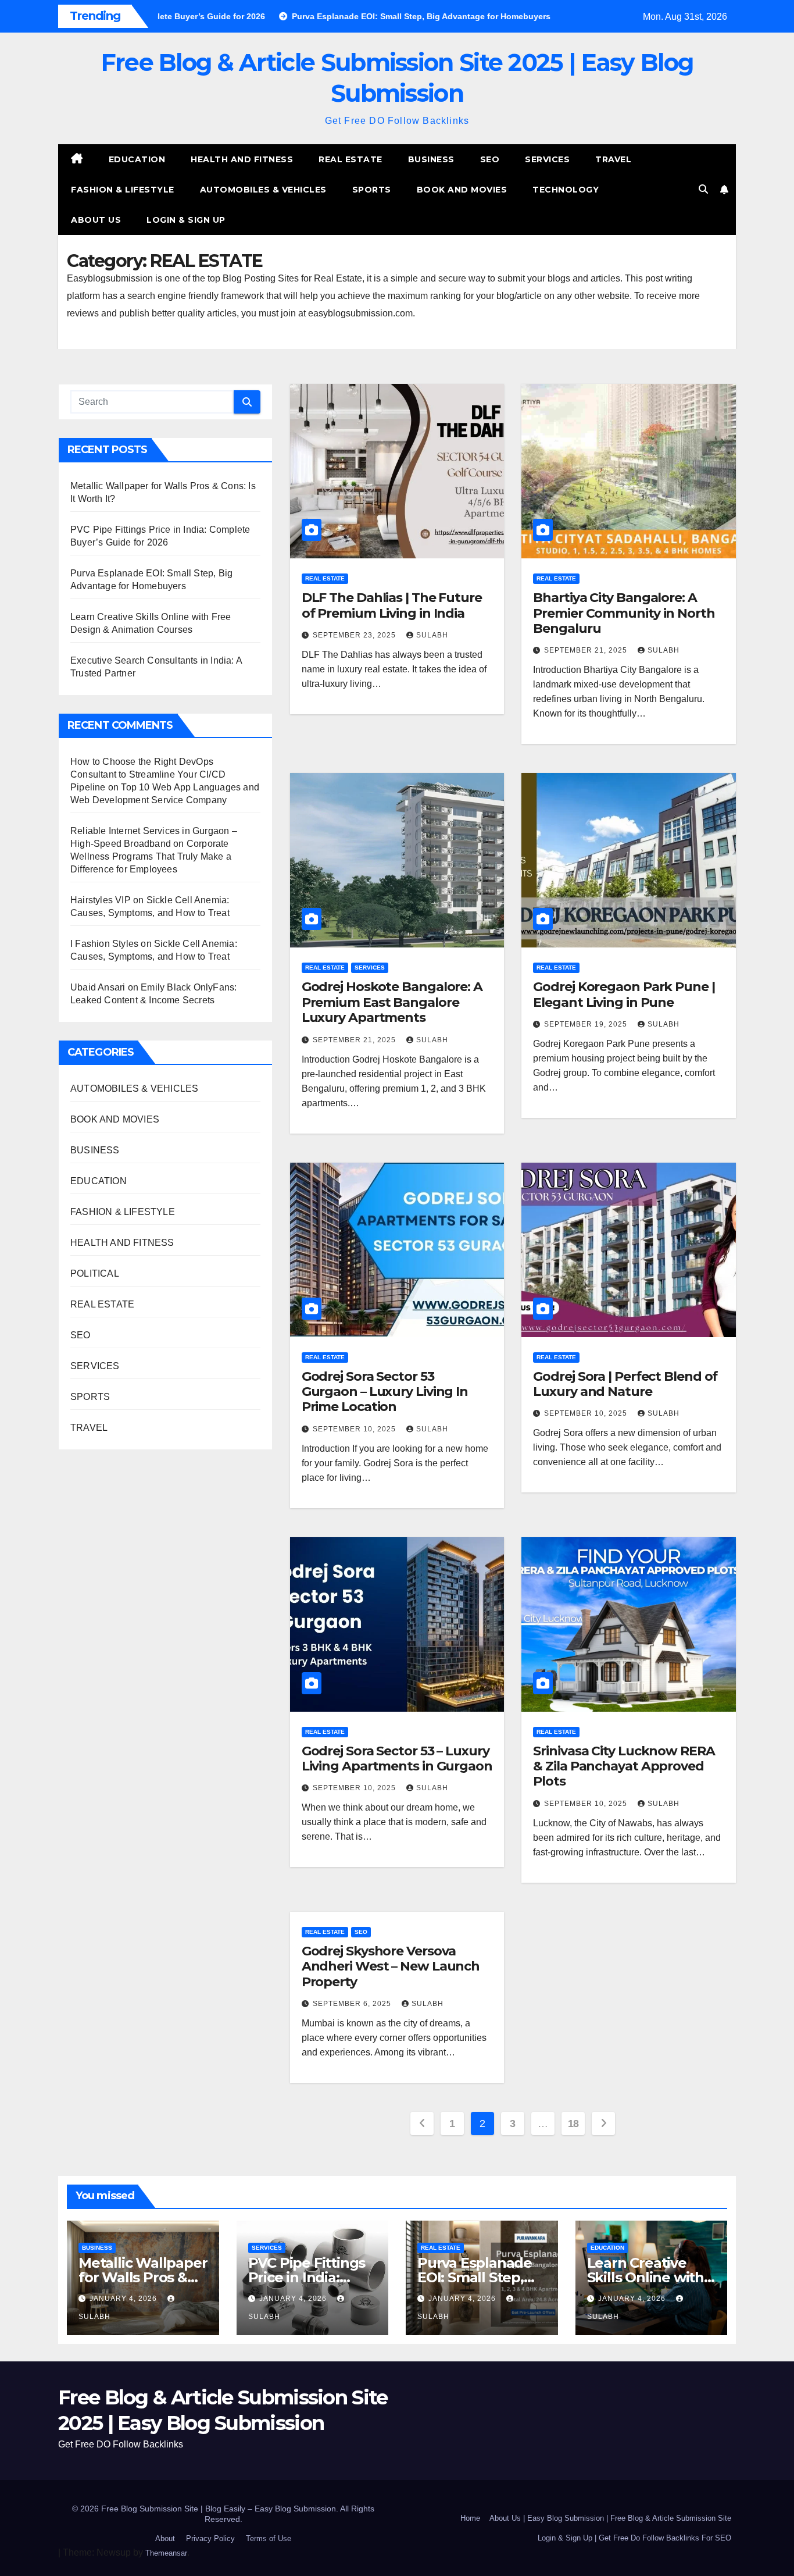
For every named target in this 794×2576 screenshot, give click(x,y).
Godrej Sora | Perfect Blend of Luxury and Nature (625, 1384)
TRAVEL (613, 159)
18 (573, 2123)
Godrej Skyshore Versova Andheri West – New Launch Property (391, 1966)
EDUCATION (137, 159)
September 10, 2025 (355, 1429)
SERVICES (547, 159)
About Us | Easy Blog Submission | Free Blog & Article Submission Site (610, 2518)
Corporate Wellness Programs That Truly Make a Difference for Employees (151, 856)
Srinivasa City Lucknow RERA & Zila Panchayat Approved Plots (624, 1766)
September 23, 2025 (355, 635)
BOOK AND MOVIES (462, 190)
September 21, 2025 (587, 650)
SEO (490, 159)
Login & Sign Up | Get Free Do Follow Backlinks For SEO (634, 2538)
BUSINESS (431, 159)
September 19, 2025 (587, 1024)
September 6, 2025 (353, 2004)
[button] (703, 189)
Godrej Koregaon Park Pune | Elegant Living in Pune (624, 994)
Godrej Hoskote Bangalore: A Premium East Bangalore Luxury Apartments (392, 1002)
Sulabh (432, 635)
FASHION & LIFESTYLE (123, 190)
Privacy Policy (210, 2538)
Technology (566, 190)
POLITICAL (95, 1273)
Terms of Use (269, 2538)
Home (470, 2518)
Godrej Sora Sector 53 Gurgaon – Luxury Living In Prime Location (385, 1392)
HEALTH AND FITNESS (242, 159)
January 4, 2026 (124, 2299)
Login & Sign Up (186, 220)
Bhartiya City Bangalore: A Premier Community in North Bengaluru (624, 613)
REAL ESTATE (350, 159)
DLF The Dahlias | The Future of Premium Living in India (392, 605)
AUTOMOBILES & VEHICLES (263, 190)
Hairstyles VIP (101, 900)
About (165, 2538)
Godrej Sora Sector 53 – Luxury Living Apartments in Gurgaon (397, 1759)
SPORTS (372, 190)
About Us (96, 220)
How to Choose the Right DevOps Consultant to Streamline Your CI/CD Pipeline (148, 774)
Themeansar (166, 2553)
